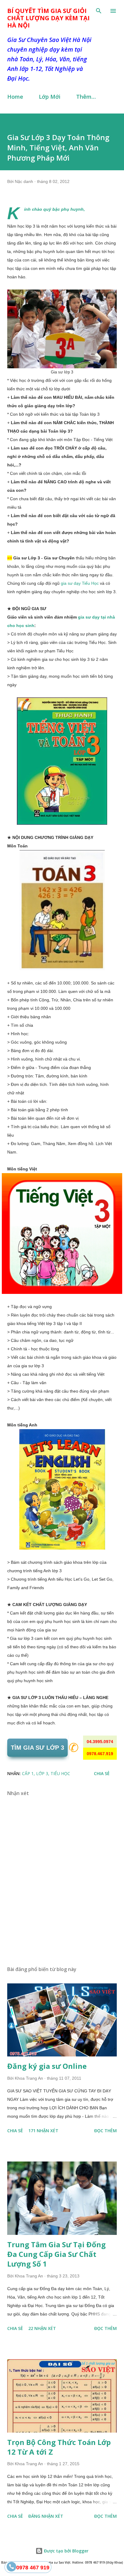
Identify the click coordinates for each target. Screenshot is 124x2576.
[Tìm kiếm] (99, 11)
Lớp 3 (42, 1773)
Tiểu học (60, 1773)
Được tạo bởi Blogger (66, 2551)
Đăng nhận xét (46, 2516)
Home (15, 97)
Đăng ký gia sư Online (47, 2066)
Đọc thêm (105, 2131)
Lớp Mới (50, 97)
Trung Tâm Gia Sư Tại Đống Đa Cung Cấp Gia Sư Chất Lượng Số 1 (56, 2254)
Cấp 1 (28, 1773)
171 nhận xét (43, 2131)
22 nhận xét (42, 2328)
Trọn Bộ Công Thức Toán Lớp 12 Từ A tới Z (59, 2447)
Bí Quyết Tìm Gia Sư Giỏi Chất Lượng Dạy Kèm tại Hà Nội (48, 18)
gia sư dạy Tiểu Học (80, 583)
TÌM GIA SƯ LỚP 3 (37, 1748)
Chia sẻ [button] (102, 1773)
